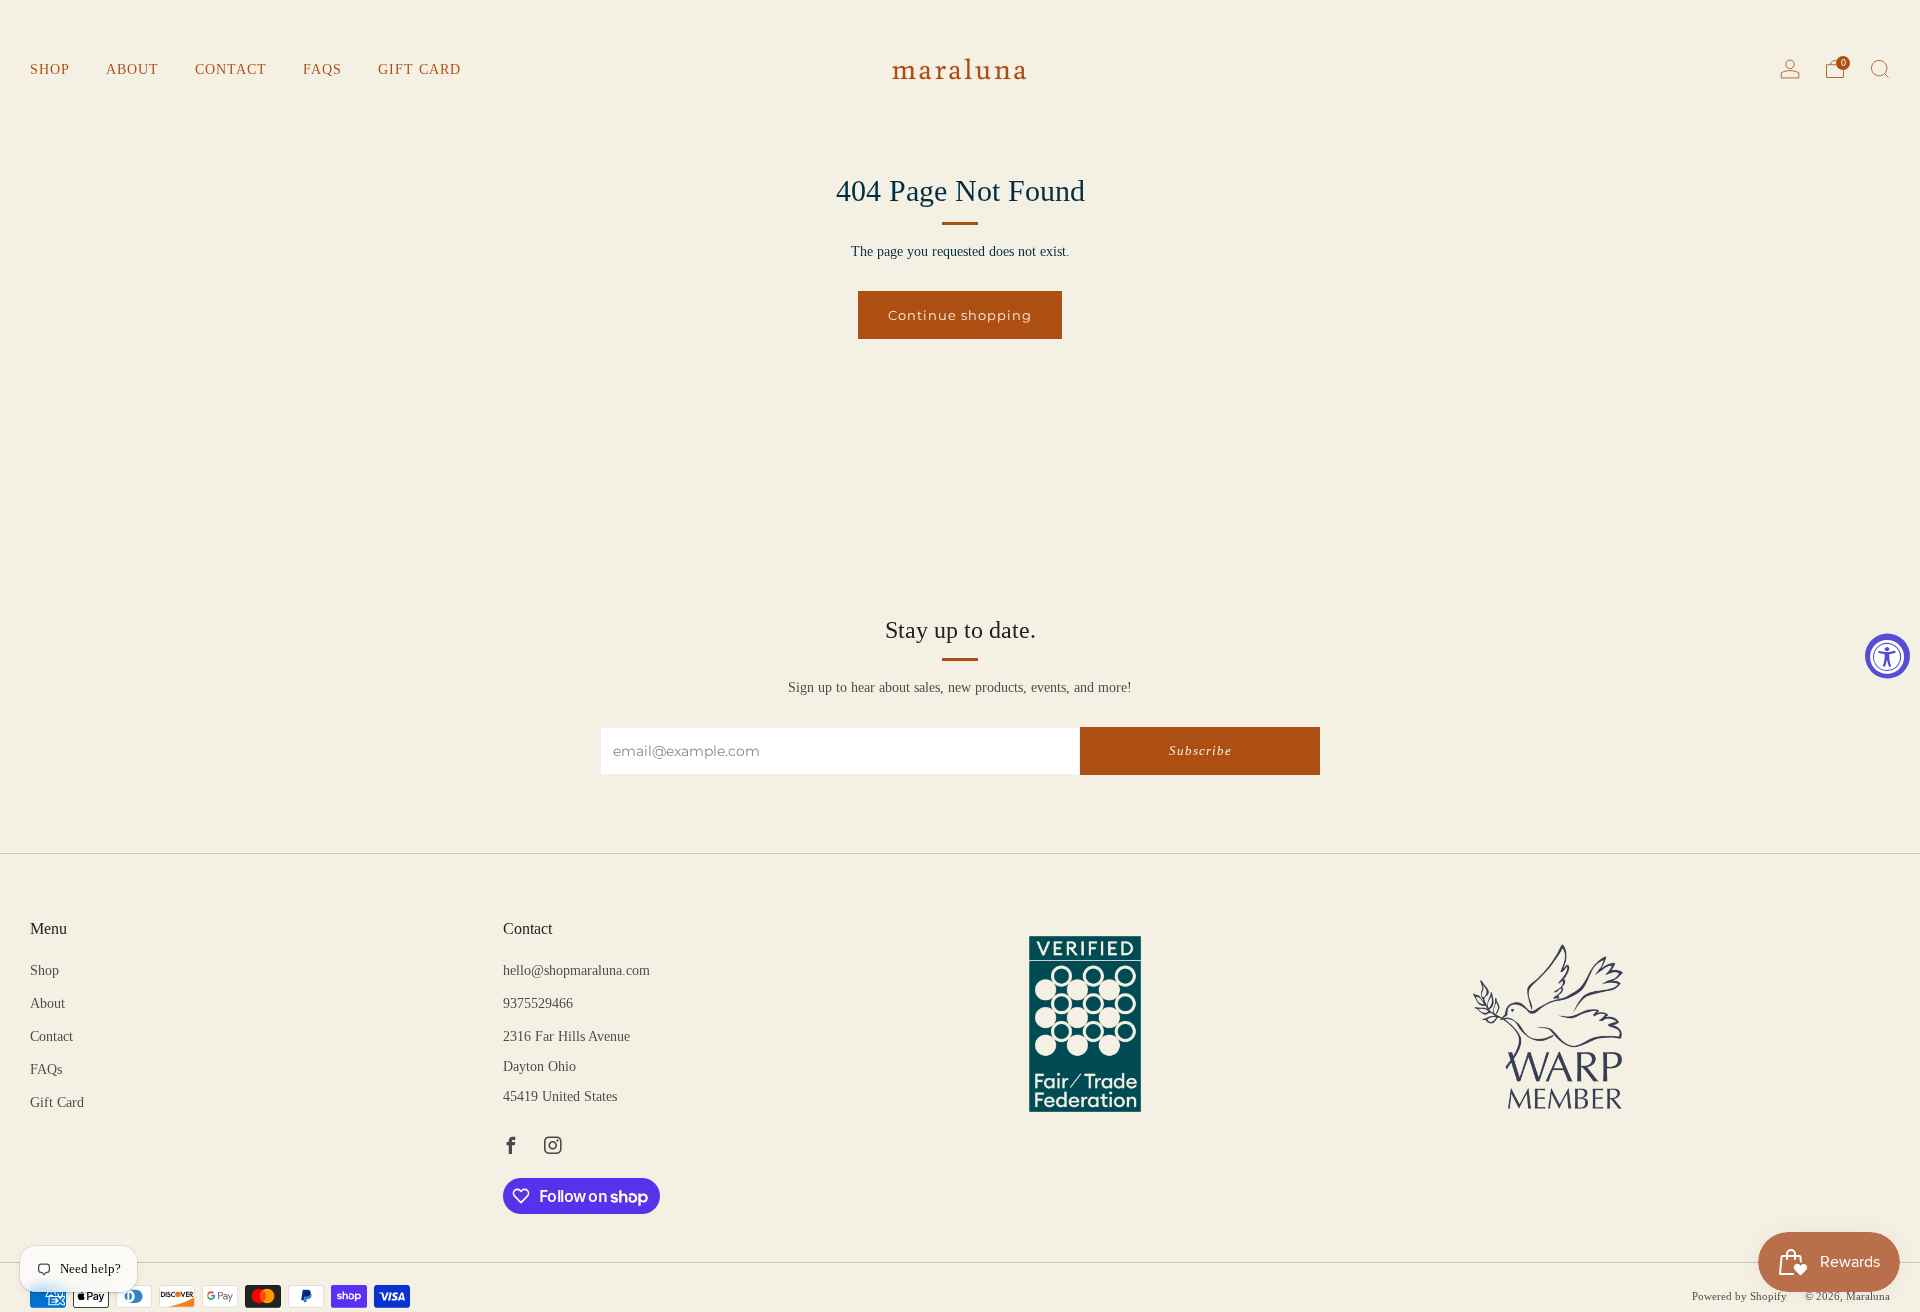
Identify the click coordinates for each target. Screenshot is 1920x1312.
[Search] (1880, 69)
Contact (231, 69)
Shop (50, 69)
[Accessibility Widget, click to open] (1887, 656)
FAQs (322, 69)
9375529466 (538, 1003)
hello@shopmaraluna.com (576, 970)
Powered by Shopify (1739, 1296)
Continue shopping (960, 315)
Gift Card (419, 69)
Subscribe (1200, 750)
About (132, 69)
